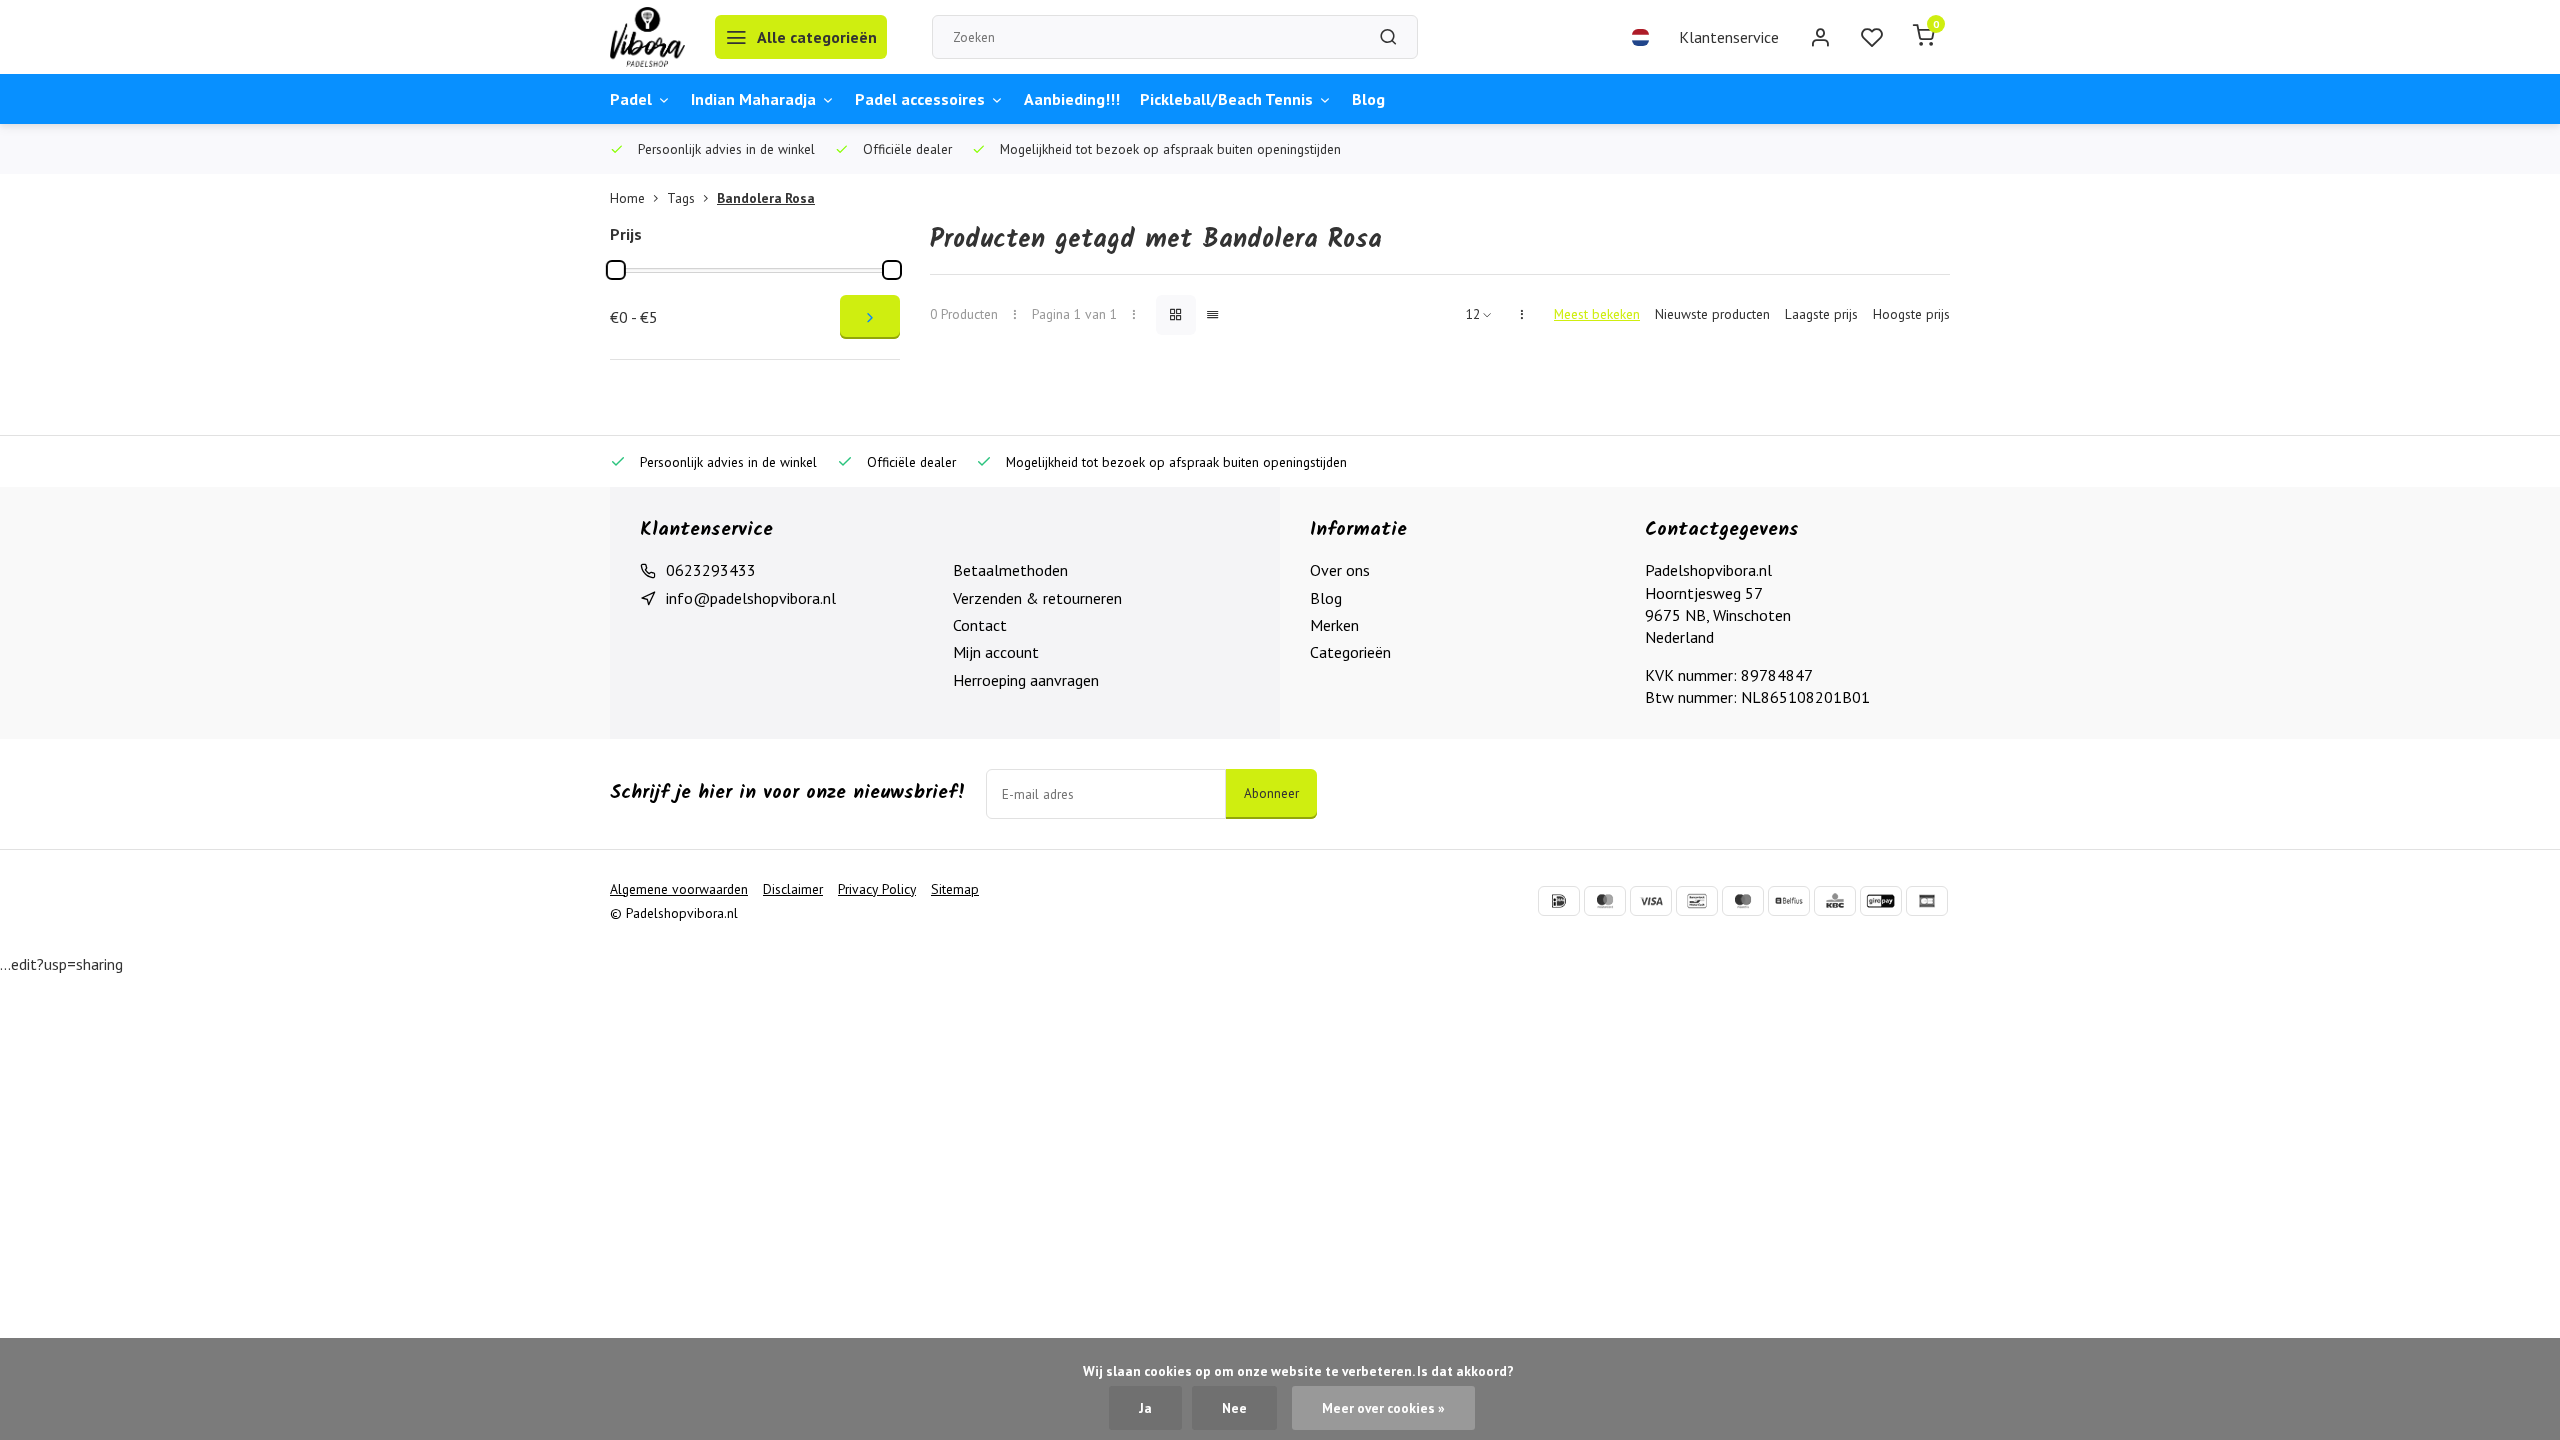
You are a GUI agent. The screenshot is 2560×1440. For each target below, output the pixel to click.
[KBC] (1835, 901)
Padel (631, 99)
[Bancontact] (1697, 901)
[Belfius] (1789, 901)
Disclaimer (793, 889)
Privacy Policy (877, 889)
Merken (1334, 625)
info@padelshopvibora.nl (751, 598)
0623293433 (711, 570)
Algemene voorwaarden (679, 889)
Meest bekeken (1597, 314)
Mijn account (996, 652)
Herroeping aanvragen (1026, 680)
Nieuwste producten (1712, 314)
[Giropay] (1881, 901)
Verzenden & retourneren (1037, 598)
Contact (980, 625)
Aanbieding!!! (1072, 99)
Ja (1145, 1408)
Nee (1234, 1408)
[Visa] (1651, 901)
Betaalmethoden (1010, 570)
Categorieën (1350, 652)
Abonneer (1271, 793)
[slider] (616, 270)
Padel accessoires (920, 99)
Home (627, 198)
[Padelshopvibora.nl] (647, 37)
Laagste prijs (1821, 314)
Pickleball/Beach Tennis (1226, 99)
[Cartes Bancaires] (1927, 901)
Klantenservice (1729, 37)
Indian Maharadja (753, 99)
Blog (1368, 99)
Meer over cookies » (1383, 1408)
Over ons (1340, 570)
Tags (681, 198)
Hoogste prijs (1911, 314)
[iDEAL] (1559, 901)
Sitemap (955, 889)
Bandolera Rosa (766, 198)
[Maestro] (1743, 901)
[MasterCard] (1605, 901)
